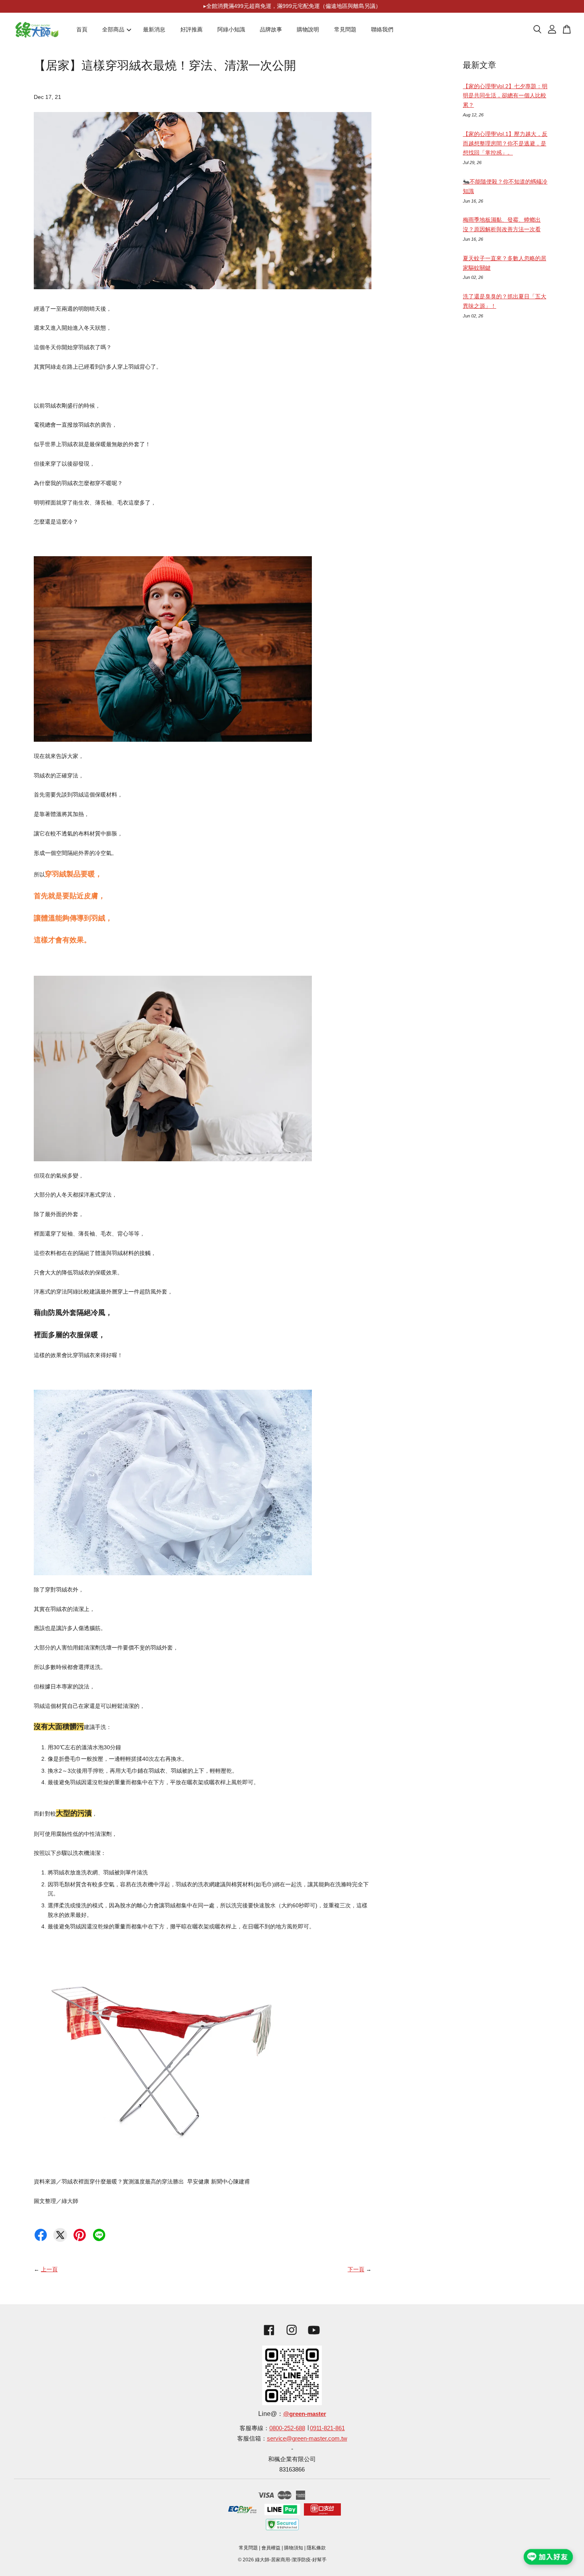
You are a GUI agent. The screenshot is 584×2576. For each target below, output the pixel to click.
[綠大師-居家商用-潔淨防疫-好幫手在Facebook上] (267, 2336)
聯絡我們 (382, 29)
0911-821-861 (327, 2428)
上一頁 (49, 2269)
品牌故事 (271, 29)
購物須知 (294, 2548)
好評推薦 (191, 29)
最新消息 (154, 29)
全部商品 (113, 29)
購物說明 (308, 29)
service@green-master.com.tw (307, 2438)
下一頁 (356, 2269)
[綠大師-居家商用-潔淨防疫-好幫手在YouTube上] (314, 2336)
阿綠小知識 (231, 29)
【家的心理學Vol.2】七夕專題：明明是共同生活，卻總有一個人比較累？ (505, 96)
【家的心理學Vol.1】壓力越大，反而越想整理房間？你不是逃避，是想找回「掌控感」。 (505, 143)
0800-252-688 (287, 2428)
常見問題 (345, 29)
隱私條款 (316, 2548)
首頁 (82, 29)
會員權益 (271, 2548)
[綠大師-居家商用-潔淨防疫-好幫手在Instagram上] (292, 2336)
